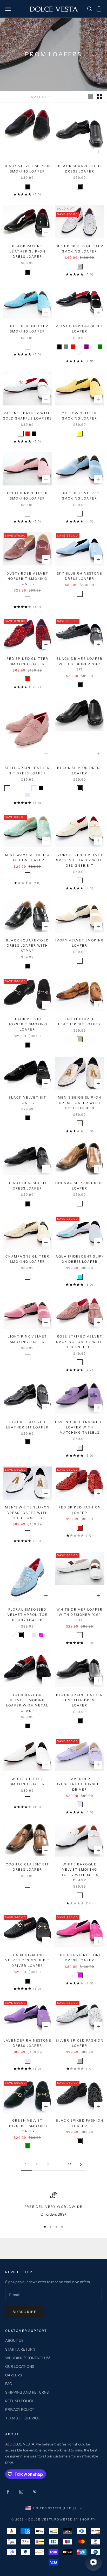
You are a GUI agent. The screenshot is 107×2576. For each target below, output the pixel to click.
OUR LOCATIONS (20, 2367)
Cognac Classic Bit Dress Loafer (27, 1867)
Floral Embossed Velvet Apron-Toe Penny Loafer (27, 1615)
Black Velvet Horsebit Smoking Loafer (27, 1024)
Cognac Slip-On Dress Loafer (80, 1185)
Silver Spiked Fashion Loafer (79, 2043)
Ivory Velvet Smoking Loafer (80, 943)
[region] (53, 2205)
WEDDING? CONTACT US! (28, 2358)
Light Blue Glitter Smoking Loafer (27, 329)
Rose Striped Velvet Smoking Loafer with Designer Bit (80, 1342)
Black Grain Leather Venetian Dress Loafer (79, 1700)
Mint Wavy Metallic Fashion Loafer (28, 857)
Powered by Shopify (75, 2519)
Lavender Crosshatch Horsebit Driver (80, 1784)
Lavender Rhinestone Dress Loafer (27, 2043)
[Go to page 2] (81, 2164)
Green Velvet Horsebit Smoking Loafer (27, 2126)
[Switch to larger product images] (91, 97)
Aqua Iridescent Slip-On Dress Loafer (80, 1259)
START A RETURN (20, 2349)
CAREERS (14, 2375)
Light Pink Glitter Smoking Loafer (28, 496)
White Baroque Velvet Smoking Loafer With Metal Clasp (80, 1872)
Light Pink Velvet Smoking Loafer (28, 1339)
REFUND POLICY (19, 2401)
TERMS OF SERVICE (23, 2418)
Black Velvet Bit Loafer (28, 1100)
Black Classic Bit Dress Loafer (28, 1185)
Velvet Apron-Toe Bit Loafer (79, 329)
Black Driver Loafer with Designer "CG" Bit (79, 664)
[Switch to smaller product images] (99, 97)
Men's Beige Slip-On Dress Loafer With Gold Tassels (80, 1103)
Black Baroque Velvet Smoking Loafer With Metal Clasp (27, 1703)
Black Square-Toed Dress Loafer (80, 168)
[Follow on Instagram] (21, 2492)
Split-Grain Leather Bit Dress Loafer (27, 770)
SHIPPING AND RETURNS (27, 2392)
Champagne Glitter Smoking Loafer (28, 1259)
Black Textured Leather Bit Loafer (27, 1424)
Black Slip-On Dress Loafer (79, 770)
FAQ (9, 2384)
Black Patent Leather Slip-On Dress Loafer (27, 251)
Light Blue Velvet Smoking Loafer (80, 496)
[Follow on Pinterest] (35, 2492)
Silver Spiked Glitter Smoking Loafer (80, 249)
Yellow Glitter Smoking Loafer (80, 416)
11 (70, 2164)
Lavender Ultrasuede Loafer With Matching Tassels (80, 1427)
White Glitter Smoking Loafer (27, 1781)
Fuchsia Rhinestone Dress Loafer (80, 1958)
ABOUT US (14, 2340)
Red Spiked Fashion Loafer (80, 1510)
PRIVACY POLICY (20, 2409)
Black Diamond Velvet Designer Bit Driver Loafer (27, 1960)
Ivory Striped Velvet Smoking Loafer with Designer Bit (79, 860)
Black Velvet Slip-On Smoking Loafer (27, 168)
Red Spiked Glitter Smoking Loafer (28, 661)
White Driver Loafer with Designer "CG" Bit (79, 1615)
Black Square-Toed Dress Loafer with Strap (27, 946)
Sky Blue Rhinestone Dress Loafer (80, 576)
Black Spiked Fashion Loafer (80, 2123)
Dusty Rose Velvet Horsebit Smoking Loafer (27, 579)
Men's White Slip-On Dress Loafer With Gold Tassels (27, 1513)
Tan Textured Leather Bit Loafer (80, 1022)
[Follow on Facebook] (8, 2492)
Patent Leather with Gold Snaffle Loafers (27, 416)
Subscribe (25, 2312)
